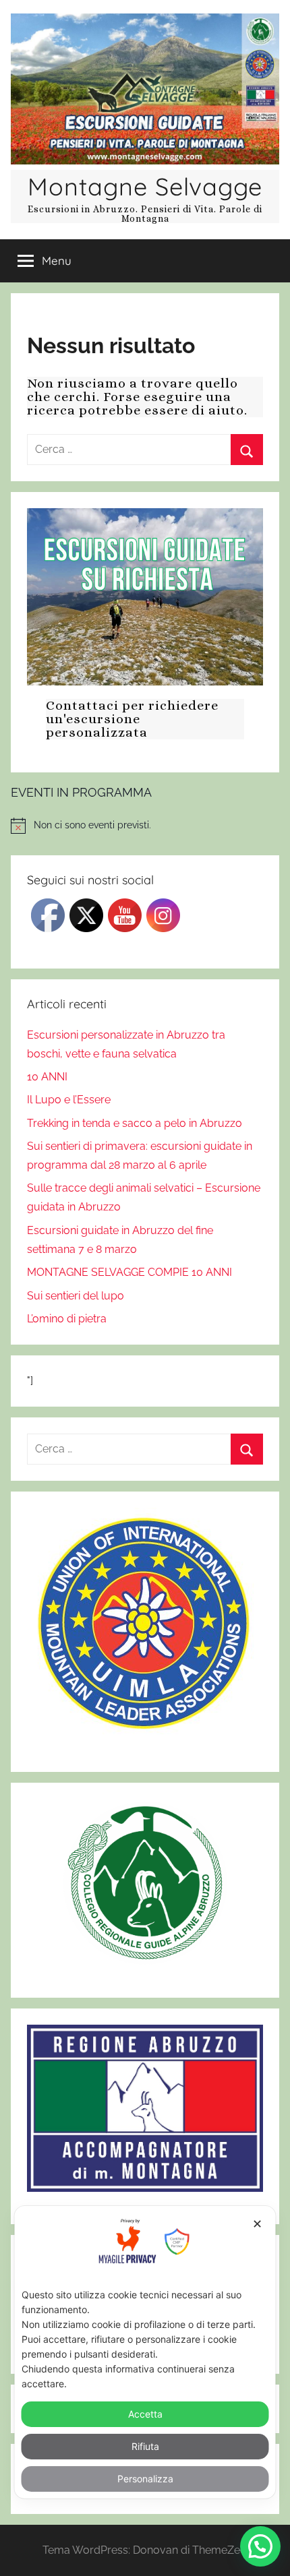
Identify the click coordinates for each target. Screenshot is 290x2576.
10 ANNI (47, 1077)
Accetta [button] (145, 2414)
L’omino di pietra (67, 1319)
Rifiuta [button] (145, 2446)
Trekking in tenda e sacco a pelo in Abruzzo (135, 1123)
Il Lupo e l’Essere (69, 1100)
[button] (260, 2546)
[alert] (145, 826)
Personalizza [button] (145, 2479)
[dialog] (145, 2352)
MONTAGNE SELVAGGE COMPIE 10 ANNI (129, 1272)
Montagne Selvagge (145, 186)
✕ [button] (257, 2224)
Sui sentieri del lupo (76, 1296)
